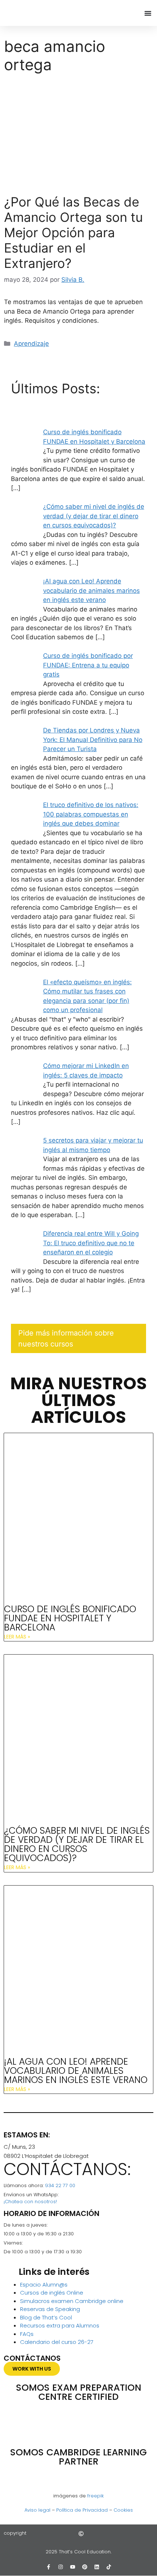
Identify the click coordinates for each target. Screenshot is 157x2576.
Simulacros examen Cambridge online (72, 2301)
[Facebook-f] (49, 2567)
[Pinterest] (85, 2567)
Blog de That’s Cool (46, 2317)
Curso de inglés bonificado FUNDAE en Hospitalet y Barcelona (70, 1618)
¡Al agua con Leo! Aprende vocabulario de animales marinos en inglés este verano (76, 2071)
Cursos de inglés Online (52, 2293)
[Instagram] (61, 2567)
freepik (95, 2496)
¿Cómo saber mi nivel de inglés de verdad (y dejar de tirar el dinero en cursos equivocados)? (77, 1844)
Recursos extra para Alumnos (60, 2325)
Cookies (123, 2510)
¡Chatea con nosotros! (30, 2202)
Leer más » (17, 1637)
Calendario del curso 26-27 (57, 2342)
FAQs (27, 2334)
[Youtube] (73, 2567)
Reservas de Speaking (50, 2309)
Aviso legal (37, 2510)
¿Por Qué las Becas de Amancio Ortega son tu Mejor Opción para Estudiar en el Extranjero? (73, 232)
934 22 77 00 (60, 2185)
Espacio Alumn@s (44, 2285)
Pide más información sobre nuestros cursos (66, 1338)
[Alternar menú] (148, 13)
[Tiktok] (109, 2567)
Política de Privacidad (82, 2510)
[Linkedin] (97, 2567)
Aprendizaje (31, 344)
